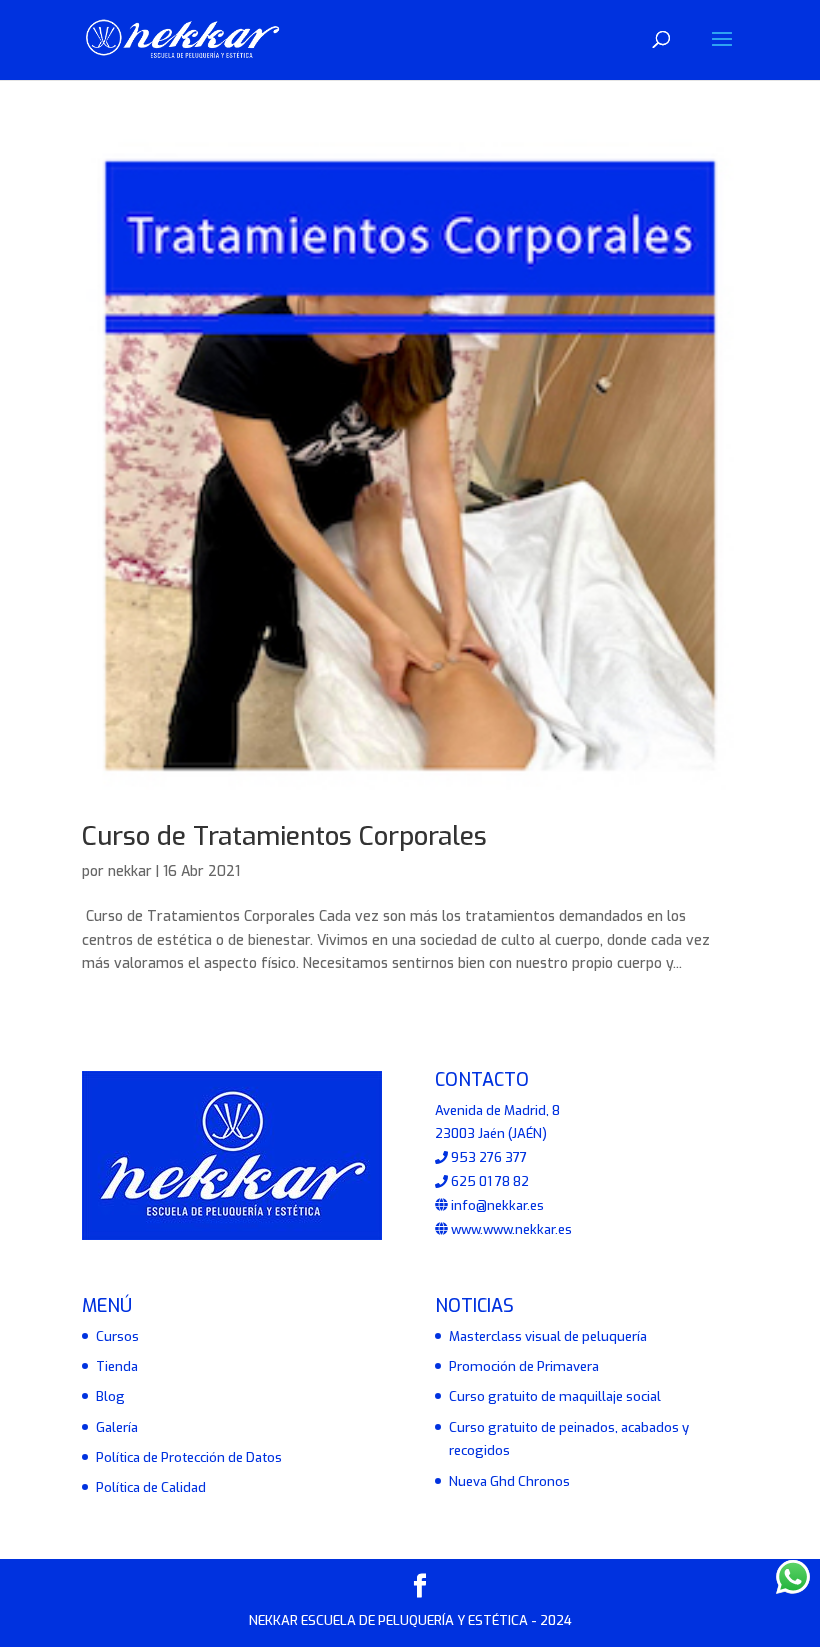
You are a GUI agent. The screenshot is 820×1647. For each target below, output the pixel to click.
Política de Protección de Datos (189, 1457)
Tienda (117, 1366)
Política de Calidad (151, 1487)
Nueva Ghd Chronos (509, 1481)
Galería (117, 1427)
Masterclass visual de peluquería (548, 1336)
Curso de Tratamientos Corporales (284, 836)
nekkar (130, 871)
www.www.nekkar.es (510, 1229)
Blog (110, 1396)
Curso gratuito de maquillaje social (555, 1396)
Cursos (117, 1336)
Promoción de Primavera (524, 1366)
